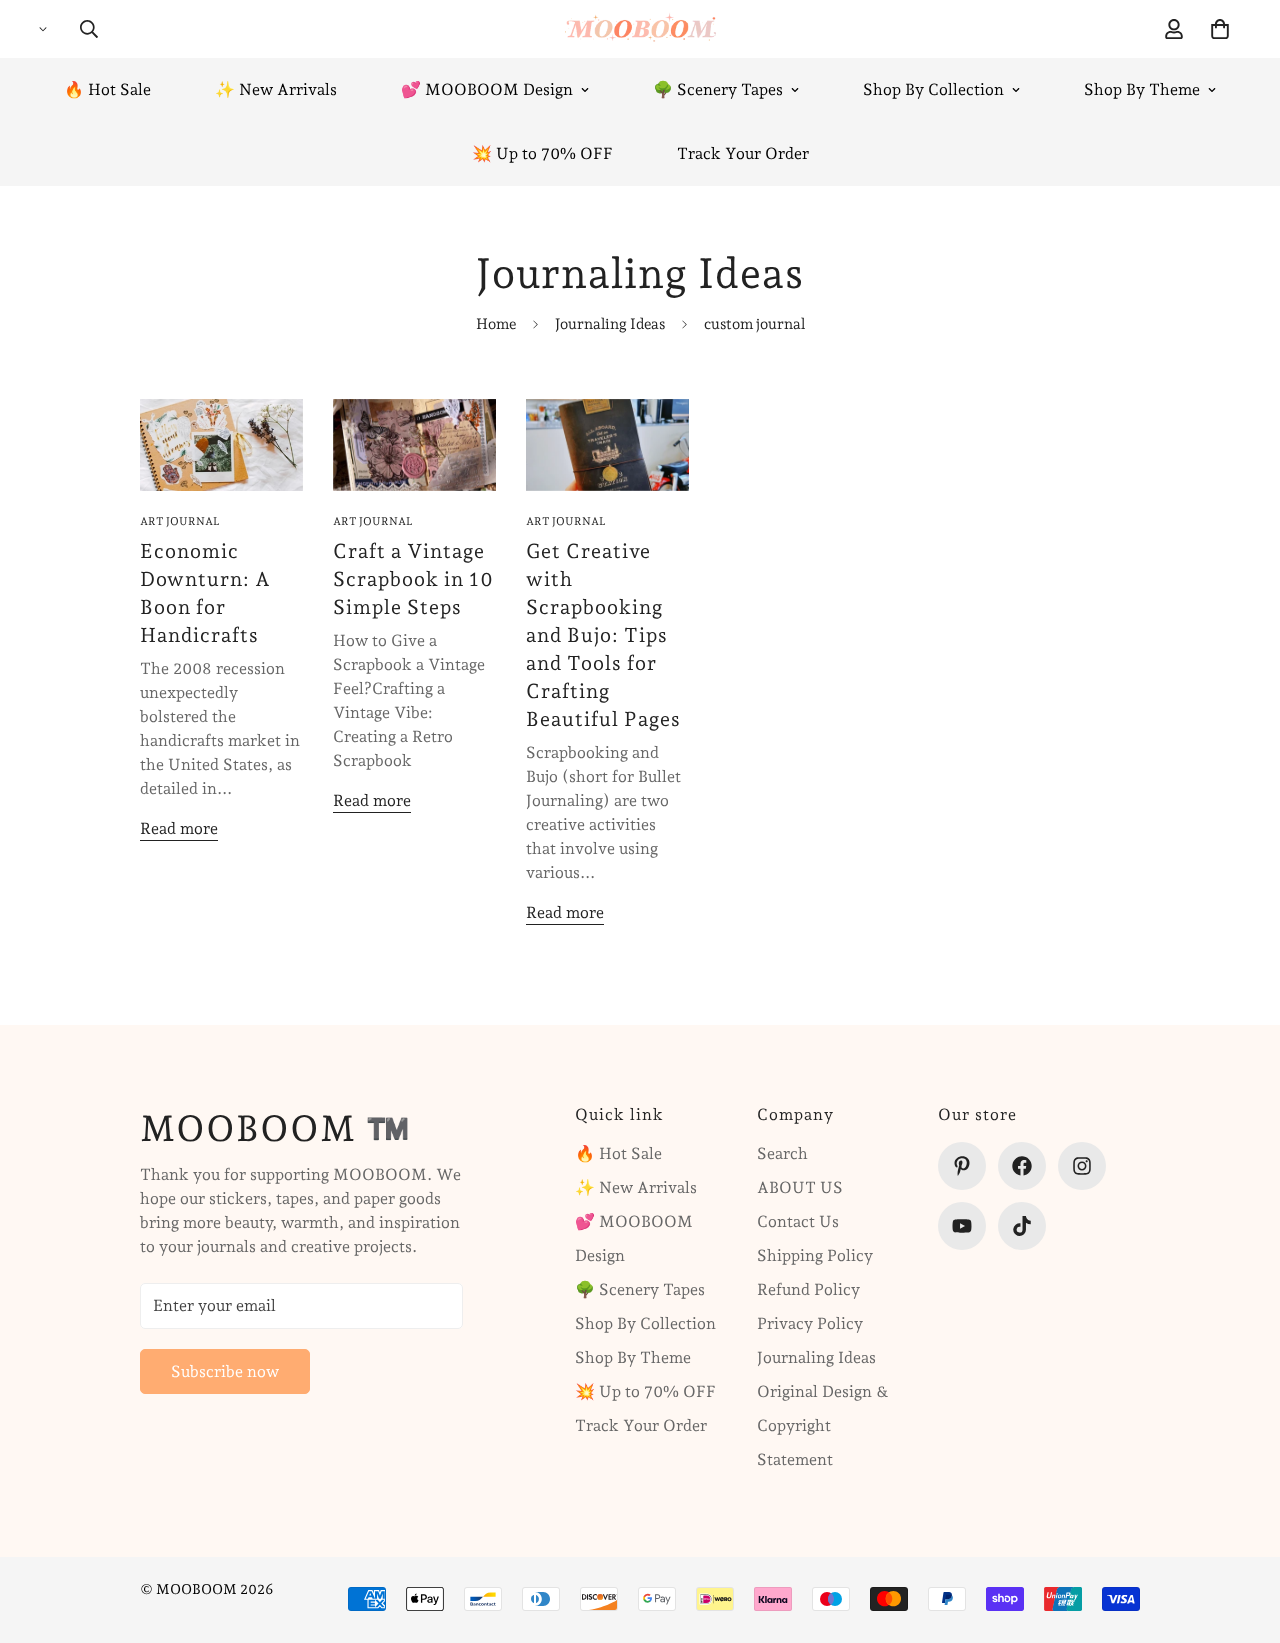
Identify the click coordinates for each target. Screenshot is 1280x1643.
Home (496, 324)
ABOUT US (800, 1187)
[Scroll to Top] (1241, 1534)
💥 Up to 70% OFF (542, 153)
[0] (1220, 29)
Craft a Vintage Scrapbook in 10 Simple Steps (413, 579)
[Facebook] (1022, 1166)
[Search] (89, 29)
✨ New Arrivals (276, 89)
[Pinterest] (962, 1166)
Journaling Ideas (610, 324)
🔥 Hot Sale (107, 89)
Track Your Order (743, 153)
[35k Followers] (1082, 1166)
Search (782, 1153)
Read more (179, 828)
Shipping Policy (815, 1255)
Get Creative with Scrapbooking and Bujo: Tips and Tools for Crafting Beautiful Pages (603, 635)
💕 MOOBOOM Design (487, 89)
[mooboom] (640, 29)
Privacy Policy (810, 1323)
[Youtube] (962, 1226)
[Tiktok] (1022, 1226)
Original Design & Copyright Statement (823, 1425)
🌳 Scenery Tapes (718, 89)
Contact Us (798, 1221)
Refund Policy (808, 1289)
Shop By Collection (933, 89)
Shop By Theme (1142, 89)
